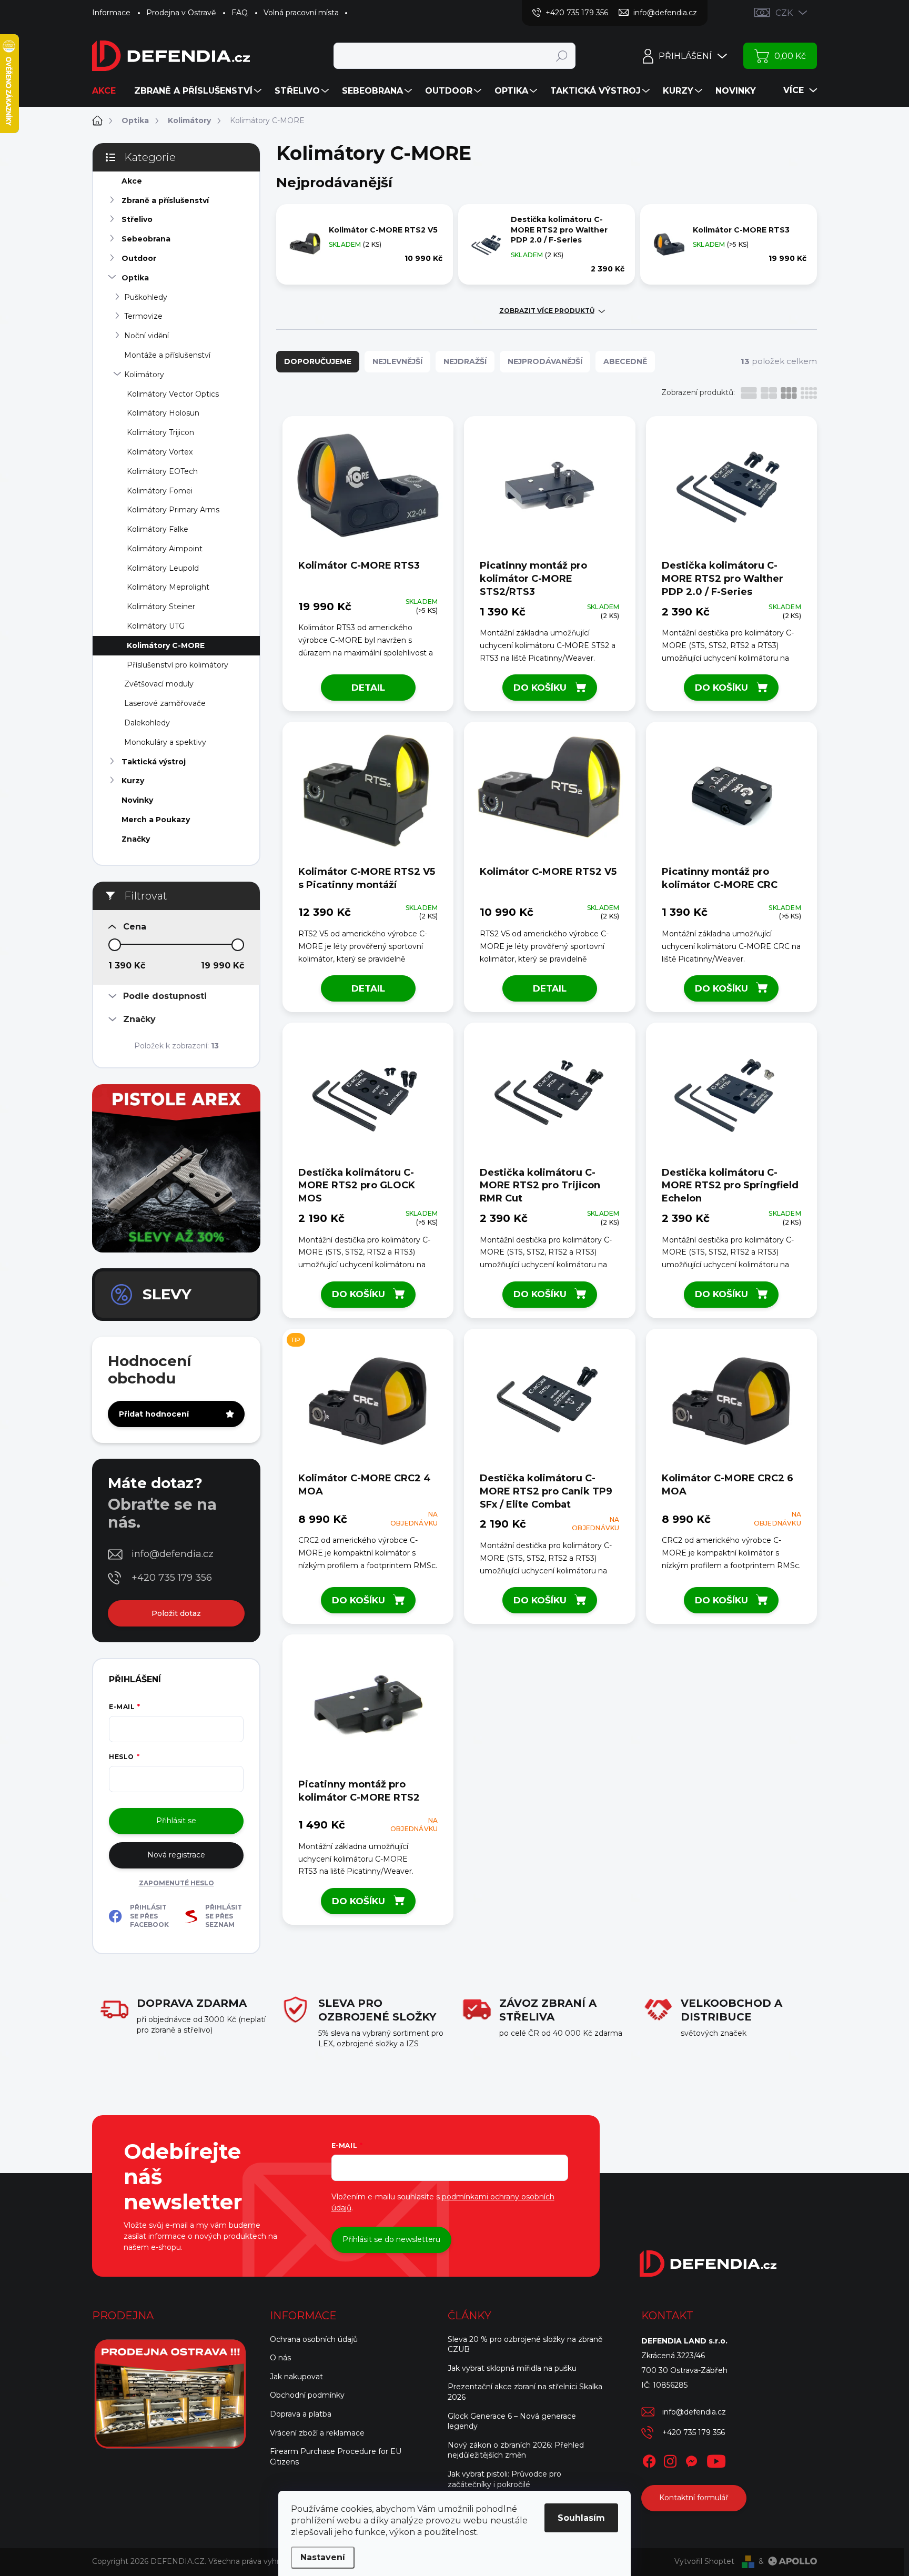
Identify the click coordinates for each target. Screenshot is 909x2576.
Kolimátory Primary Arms (173, 510)
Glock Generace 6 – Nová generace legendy (512, 2421)
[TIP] (368, 1404)
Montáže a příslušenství (167, 355)
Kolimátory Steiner (161, 607)
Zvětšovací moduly (159, 684)
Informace (111, 13)
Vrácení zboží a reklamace (317, 2433)
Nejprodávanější (545, 361)
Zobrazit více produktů (547, 311)
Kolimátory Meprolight (168, 587)
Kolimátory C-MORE (166, 645)
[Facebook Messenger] (691, 2459)
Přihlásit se (176, 1821)
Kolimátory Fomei (160, 491)
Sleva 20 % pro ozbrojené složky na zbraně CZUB (525, 2345)
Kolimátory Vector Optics (173, 394)
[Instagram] (670, 2459)
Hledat (562, 56)
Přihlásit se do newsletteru (391, 2239)
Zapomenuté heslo (176, 1883)
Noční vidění (147, 336)
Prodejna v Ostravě (181, 13)
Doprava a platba (301, 2414)
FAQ (240, 13)
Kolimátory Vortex (160, 452)
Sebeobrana (146, 239)
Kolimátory (144, 375)
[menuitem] (108, 91)
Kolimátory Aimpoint (165, 549)
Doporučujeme (318, 361)
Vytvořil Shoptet (704, 2561)
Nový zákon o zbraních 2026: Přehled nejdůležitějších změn (516, 2450)
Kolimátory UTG (156, 626)
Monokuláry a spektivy (165, 742)
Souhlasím (581, 2518)
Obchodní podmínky (307, 2395)
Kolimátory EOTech (162, 471)
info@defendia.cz (173, 1554)
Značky (136, 839)
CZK (784, 13)
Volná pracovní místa (301, 13)
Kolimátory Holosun (163, 413)
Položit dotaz (176, 1613)
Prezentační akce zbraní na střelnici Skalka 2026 (525, 2392)
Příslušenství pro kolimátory (178, 665)
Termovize (143, 316)
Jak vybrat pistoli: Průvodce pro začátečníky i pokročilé (504, 2479)
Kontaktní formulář (694, 2498)
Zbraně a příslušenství (165, 200)
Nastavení (323, 2557)
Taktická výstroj (154, 762)
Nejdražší (465, 361)
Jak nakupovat (296, 2377)
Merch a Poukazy (156, 820)
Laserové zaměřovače (165, 703)
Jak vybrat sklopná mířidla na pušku (512, 2368)
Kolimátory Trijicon (160, 432)
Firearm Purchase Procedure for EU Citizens (336, 2457)
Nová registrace (176, 1855)
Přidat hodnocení (154, 1414)
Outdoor (139, 258)
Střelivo (137, 219)
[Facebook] (649, 2459)
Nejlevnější (397, 361)
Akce (132, 181)
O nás (280, 2358)
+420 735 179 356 (172, 1578)
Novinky (137, 800)
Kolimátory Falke (158, 529)
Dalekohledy (147, 723)
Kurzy (133, 781)
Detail (368, 688)
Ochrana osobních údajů (314, 2339)
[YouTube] (716, 2459)
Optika (135, 278)
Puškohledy (146, 297)
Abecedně (625, 361)
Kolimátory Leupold (163, 568)
